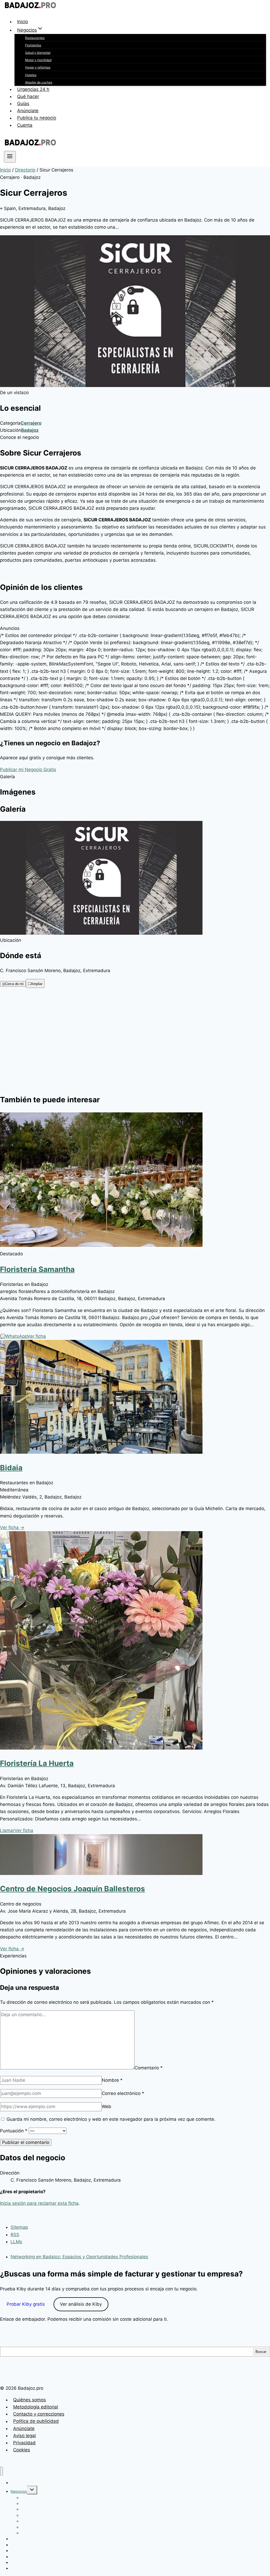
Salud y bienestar (38, 53)
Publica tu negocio (37, 118)
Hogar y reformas (38, 67)
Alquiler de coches (39, 82)
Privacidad (24, 2443)
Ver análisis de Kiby (81, 2304)
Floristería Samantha (37, 1269)
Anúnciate (28, 111)
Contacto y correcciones (39, 2414)
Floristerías (33, 45)
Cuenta (25, 125)
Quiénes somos (30, 2400)
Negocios (19, 2491)
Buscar (261, 2352)
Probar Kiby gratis (26, 2304)
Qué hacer (28, 96)
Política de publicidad (36, 2421)
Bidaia (11, 1468)
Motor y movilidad (38, 60)
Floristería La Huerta (37, 1763)
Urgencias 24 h (33, 89)
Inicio (23, 22)
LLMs (16, 2242)
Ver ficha (37, 1336)
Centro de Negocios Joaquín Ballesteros (73, 1889)
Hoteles (31, 75)
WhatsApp (14, 1336)
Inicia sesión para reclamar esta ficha (39, 2203)
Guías (23, 104)
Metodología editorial (36, 2407)
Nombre (112, 2080)
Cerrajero (31, 423)
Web (107, 2107)
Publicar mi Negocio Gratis (28, 770)
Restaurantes (35, 38)
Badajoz (30, 430)
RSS (15, 2235)
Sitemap (19, 2227)
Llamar (7, 1830)
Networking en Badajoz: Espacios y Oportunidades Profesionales (79, 2257)
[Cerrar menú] (1, 2471)
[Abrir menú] (10, 157)
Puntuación (14, 2131)
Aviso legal (25, 2436)
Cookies (22, 2450)
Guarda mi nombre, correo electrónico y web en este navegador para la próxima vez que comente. (111, 2119)
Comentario (149, 2068)
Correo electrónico (123, 2093)
